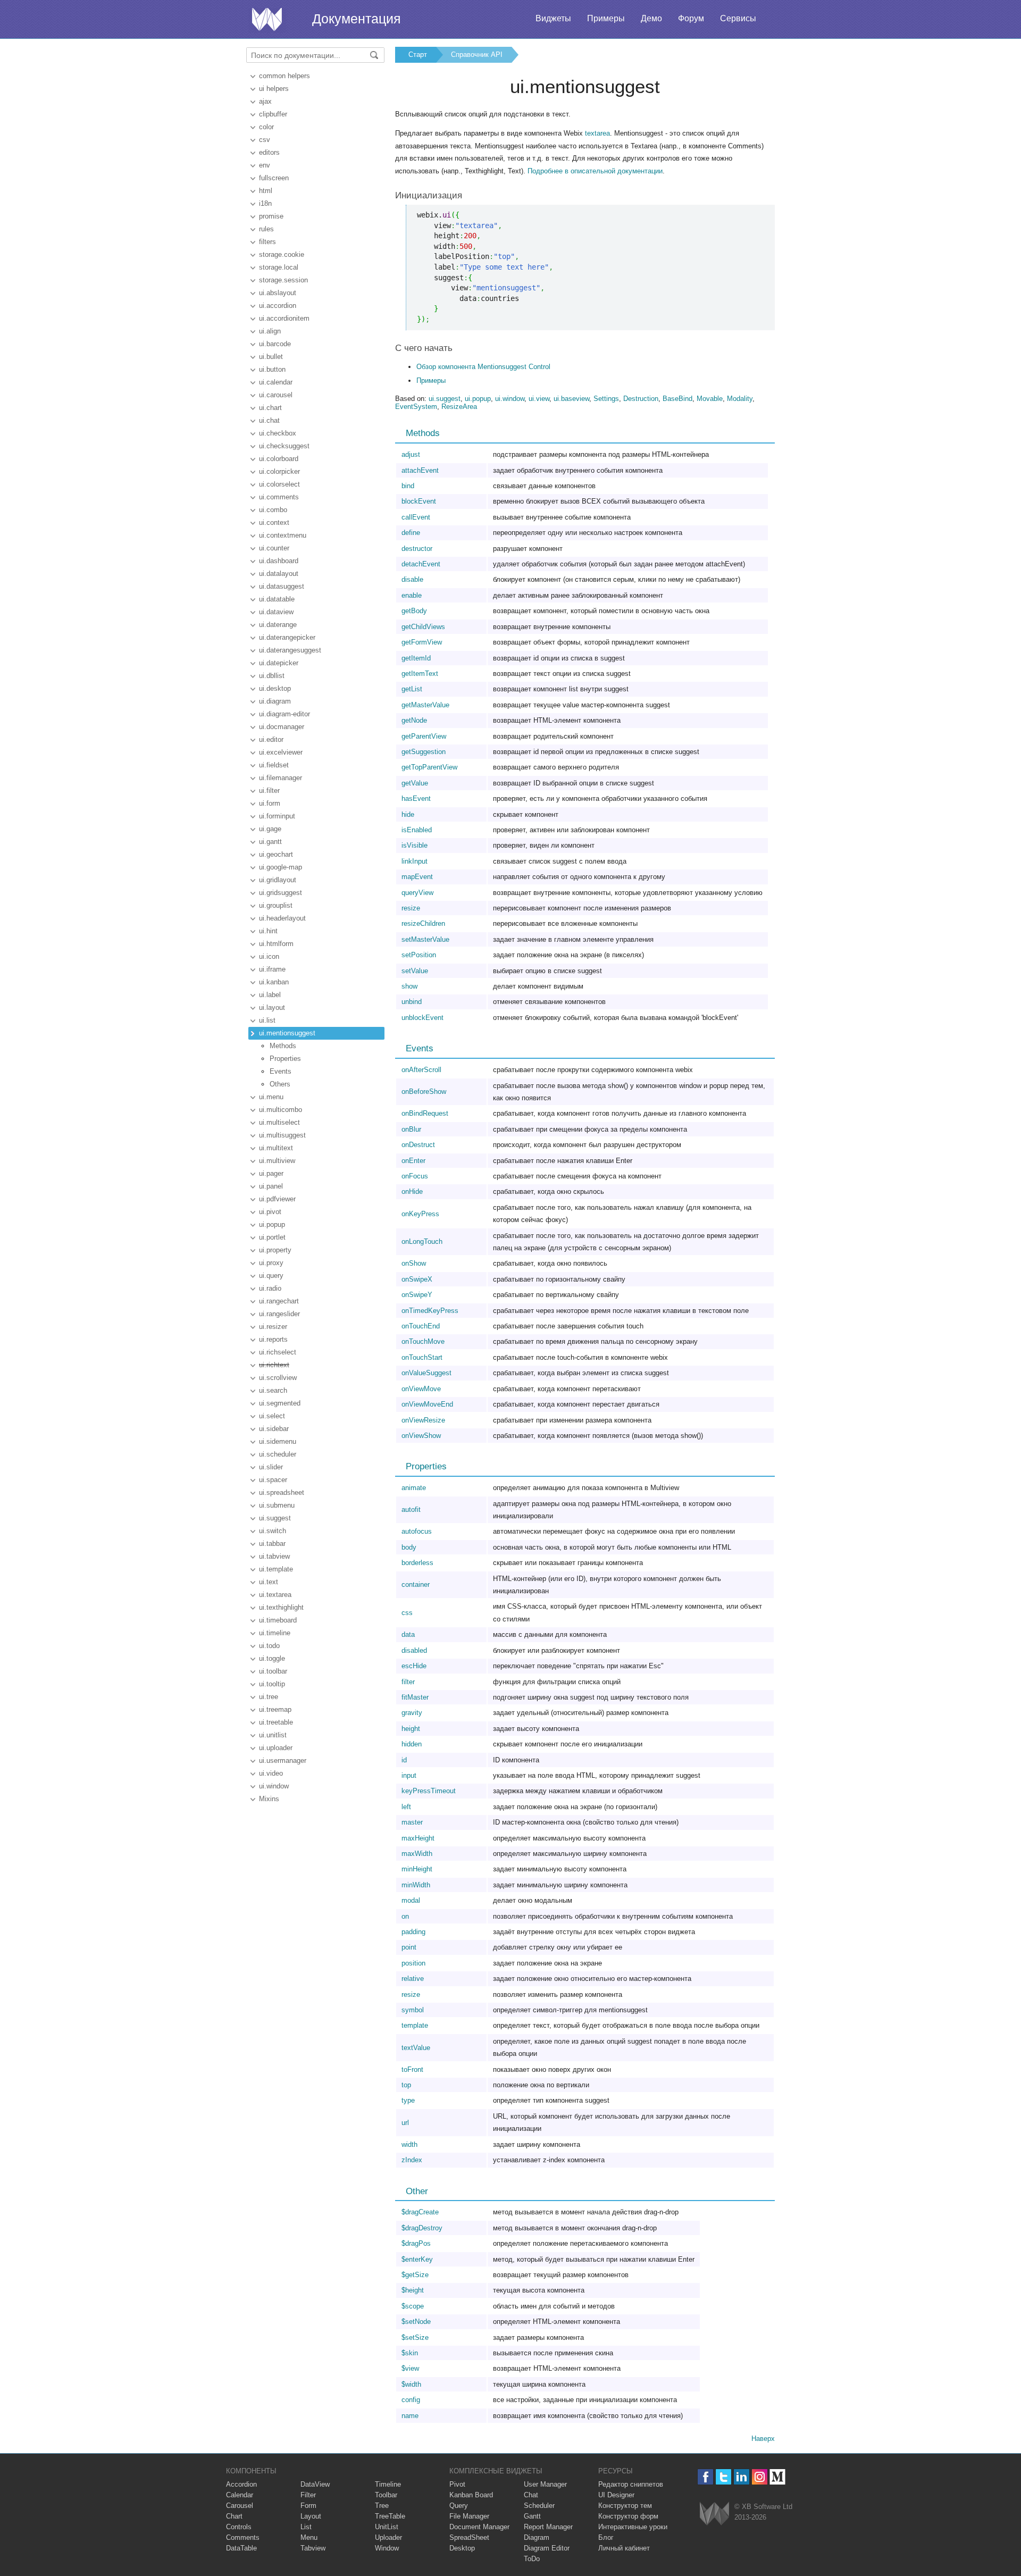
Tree (382, 2506)
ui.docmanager (282, 727)
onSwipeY (417, 1295)
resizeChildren (423, 923)
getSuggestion (424, 752)
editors (269, 152)
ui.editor (271, 739)
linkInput (415, 861)
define (411, 533)
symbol (413, 2010)
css (407, 1613)
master (412, 1822)
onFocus (415, 1176)
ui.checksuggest (284, 446)
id (404, 1760)
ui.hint (268, 931)
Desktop (462, 2548)
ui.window (274, 1786)
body (409, 1547)
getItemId (416, 658)
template (415, 2025)
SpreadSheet (469, 2537)
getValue (415, 783)
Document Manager (479, 2527)
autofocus (417, 1531)
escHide (414, 1666)
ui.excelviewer (281, 752)
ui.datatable (277, 599)
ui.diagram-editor (284, 714)
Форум (691, 18)
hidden (412, 1744)
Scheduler (539, 2506)
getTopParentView (429, 767)
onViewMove (421, 1389)
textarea (597, 133)
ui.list (267, 1020)
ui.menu (271, 1097)
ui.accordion (278, 306)
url (405, 2123)
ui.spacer (273, 1480)
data (408, 1634)
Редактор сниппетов (631, 2484)
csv (265, 140)
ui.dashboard (279, 561)
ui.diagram (275, 701)
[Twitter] (723, 2477)
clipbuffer (273, 114)
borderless (417, 1563)
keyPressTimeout (429, 1791)
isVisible (415, 845)
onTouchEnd (421, 1326)
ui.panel (271, 1186)
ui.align (270, 331)
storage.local (279, 267)
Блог (606, 2537)
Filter (308, 2495)
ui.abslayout (278, 293)
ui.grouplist (276, 905)
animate (414, 1488)
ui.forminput (277, 816)
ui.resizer (273, 1327)
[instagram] (760, 2477)
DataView (315, 2484)
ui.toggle (272, 1658)
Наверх (763, 2439)
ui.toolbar (273, 1671)
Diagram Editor (547, 2548)
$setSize (415, 2337)
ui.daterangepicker (287, 637)
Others (280, 1084)
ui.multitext (276, 1148)
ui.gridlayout (278, 880)
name (410, 2416)
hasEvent (416, 798)
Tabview (313, 2548)
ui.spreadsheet (282, 1492)
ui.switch (273, 1531)
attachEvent (420, 470)
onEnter (413, 1161)
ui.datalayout (279, 574)
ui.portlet (272, 1237)
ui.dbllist (272, 676)
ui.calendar (276, 382)
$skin (410, 2353)
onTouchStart (422, 1357)
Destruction (641, 399)
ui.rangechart (279, 1301)
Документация (357, 19)
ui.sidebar (274, 1429)
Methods (283, 1046)
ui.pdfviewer (277, 1199)
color (266, 127)
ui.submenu (277, 1505)
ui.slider (271, 1467)
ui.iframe (272, 969)
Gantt (532, 2516)
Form (308, 2506)
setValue (415, 971)
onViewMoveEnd (427, 1404)
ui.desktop (275, 688)
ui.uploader (276, 1748)
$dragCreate (420, 2212)
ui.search (273, 1390)
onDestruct (418, 1145)
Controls (239, 2527)
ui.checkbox (278, 433)
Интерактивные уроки (633, 2527)
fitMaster (415, 1697)
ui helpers (274, 89)
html (266, 191)
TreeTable (390, 2516)
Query (459, 2506)
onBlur (411, 1129)
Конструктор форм (628, 2516)
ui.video (271, 1773)
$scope (413, 2306)
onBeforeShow (424, 1092)
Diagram (537, 2537)
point (409, 1947)
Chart (234, 2516)
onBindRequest (425, 1113)
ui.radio (270, 1288)
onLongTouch (422, 1241)
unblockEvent (422, 1018)
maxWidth (417, 1854)
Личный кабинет (624, 2548)
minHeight (417, 1869)
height (411, 1729)
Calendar (240, 2495)
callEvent (416, 517)
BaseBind (677, 399)
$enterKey (417, 2259)
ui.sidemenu (278, 1441)
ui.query (271, 1276)
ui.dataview (276, 612)
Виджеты (553, 18)
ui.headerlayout (282, 918)
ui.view (539, 399)
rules (266, 229)
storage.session (283, 280)
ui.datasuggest (282, 586)
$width (411, 2384)
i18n (265, 203)
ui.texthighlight (281, 1607)
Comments (243, 2537)
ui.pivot (270, 1212)
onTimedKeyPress (430, 1311)
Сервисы (738, 18)
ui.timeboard (278, 1620)
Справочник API (477, 55)
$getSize (415, 2275)
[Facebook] (705, 2477)
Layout (311, 2516)
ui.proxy (271, 1263)
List (306, 2527)
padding (413, 1932)
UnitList (387, 2527)
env (265, 165)
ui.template (276, 1569)
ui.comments (279, 497)
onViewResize (423, 1420)
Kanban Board (471, 2495)
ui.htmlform (276, 944)
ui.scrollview (278, 1378)
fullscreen (274, 178)
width (409, 2144)
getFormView (422, 642)
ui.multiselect (279, 1122)
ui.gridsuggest (281, 893)
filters (267, 242)
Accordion (241, 2484)
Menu (309, 2537)
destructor (417, 549)
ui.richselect (278, 1352)
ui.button (272, 369)
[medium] (778, 2477)
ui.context (274, 522)
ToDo (532, 2559)
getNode (414, 720)
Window (387, 2548)
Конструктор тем (625, 2506)
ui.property (275, 1250)
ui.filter (269, 791)
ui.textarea (275, 1595)
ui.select (272, 1416)
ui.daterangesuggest (290, 650)
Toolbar (386, 2495)
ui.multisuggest (282, 1135)
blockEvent (419, 501)
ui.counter (274, 548)
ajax (265, 101)
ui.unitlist (273, 1735)
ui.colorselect (279, 484)
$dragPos (416, 2243)
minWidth (416, 1885)
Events (281, 1071)
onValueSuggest (426, 1373)
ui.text (269, 1582)
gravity (412, 1713)
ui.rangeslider (279, 1314)
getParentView (424, 736)
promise (271, 216)
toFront (412, 2069)
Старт (418, 55)
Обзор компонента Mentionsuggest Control (483, 367)
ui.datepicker (279, 663)
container (416, 1584)
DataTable (241, 2548)
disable (412, 579)
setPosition (419, 955)
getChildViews (423, 627)
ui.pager (271, 1173)
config (411, 2400)
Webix (714, 2514)
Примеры (606, 18)
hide (408, 814)
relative (413, 1979)
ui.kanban (274, 982)
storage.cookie (282, 254)
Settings (606, 399)
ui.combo (273, 510)
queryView (417, 893)
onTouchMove (423, 1341)
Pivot (457, 2484)
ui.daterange (278, 625)
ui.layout (272, 1007)
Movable (710, 399)
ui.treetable (276, 1722)
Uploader (388, 2537)
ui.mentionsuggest (287, 1033)
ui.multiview (277, 1161)
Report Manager (548, 2527)
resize (411, 908)
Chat (531, 2495)
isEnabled (417, 830)
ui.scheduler (278, 1454)
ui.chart (270, 408)
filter (408, 1682)
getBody (414, 611)
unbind (412, 1002)
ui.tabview (274, 1556)
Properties (285, 1059)
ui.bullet (271, 357)
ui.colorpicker (279, 471)
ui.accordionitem (284, 318)
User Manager (545, 2484)
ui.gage (270, 829)
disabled (414, 1650)
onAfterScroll (421, 1070)
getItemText (420, 674)
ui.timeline (275, 1633)
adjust (411, 454)
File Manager (469, 2516)
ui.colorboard (279, 459)
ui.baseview (571, 399)
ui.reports (273, 1339)
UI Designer (616, 2495)
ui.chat (269, 420)
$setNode (416, 2322)
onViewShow (421, 1436)
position (413, 1963)
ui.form (270, 803)
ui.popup (272, 1224)
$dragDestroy (422, 2228)
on (405, 1916)
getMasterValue (425, 705)
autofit (411, 1509)
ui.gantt (270, 842)
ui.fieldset (274, 765)
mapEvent (417, 877)
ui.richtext (274, 1365)
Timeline (388, 2484)
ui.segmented (280, 1403)
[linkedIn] (742, 2477)
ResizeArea (459, 407)
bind (408, 486)
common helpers (284, 76)
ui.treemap (275, 1709)
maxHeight (418, 1838)
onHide (412, 1191)
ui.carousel (276, 395)
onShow (414, 1263)
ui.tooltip (272, 1684)
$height (413, 2290)
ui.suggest (275, 1518)
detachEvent (421, 564)
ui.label (270, 995)
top (406, 2085)
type (408, 2100)
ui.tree (269, 1697)
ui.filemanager (281, 778)
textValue (416, 2048)
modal (411, 1900)
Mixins (269, 1799)
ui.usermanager (283, 1760)
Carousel (240, 2506)
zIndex (412, 2160)
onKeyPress (420, 1214)
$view (410, 2368)
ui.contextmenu (283, 535)
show (409, 986)
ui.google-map (281, 867)
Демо (651, 18)
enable (412, 595)
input (409, 1775)
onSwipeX (417, 1279)
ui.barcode (275, 344)
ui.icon (269, 956)
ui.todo (269, 1646)
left (406, 1807)
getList (412, 689)
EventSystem (416, 407)
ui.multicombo (281, 1110)
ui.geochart (276, 854)
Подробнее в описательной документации (595, 171)
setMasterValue (425, 939)
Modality (740, 399)
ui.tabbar (272, 1544)
